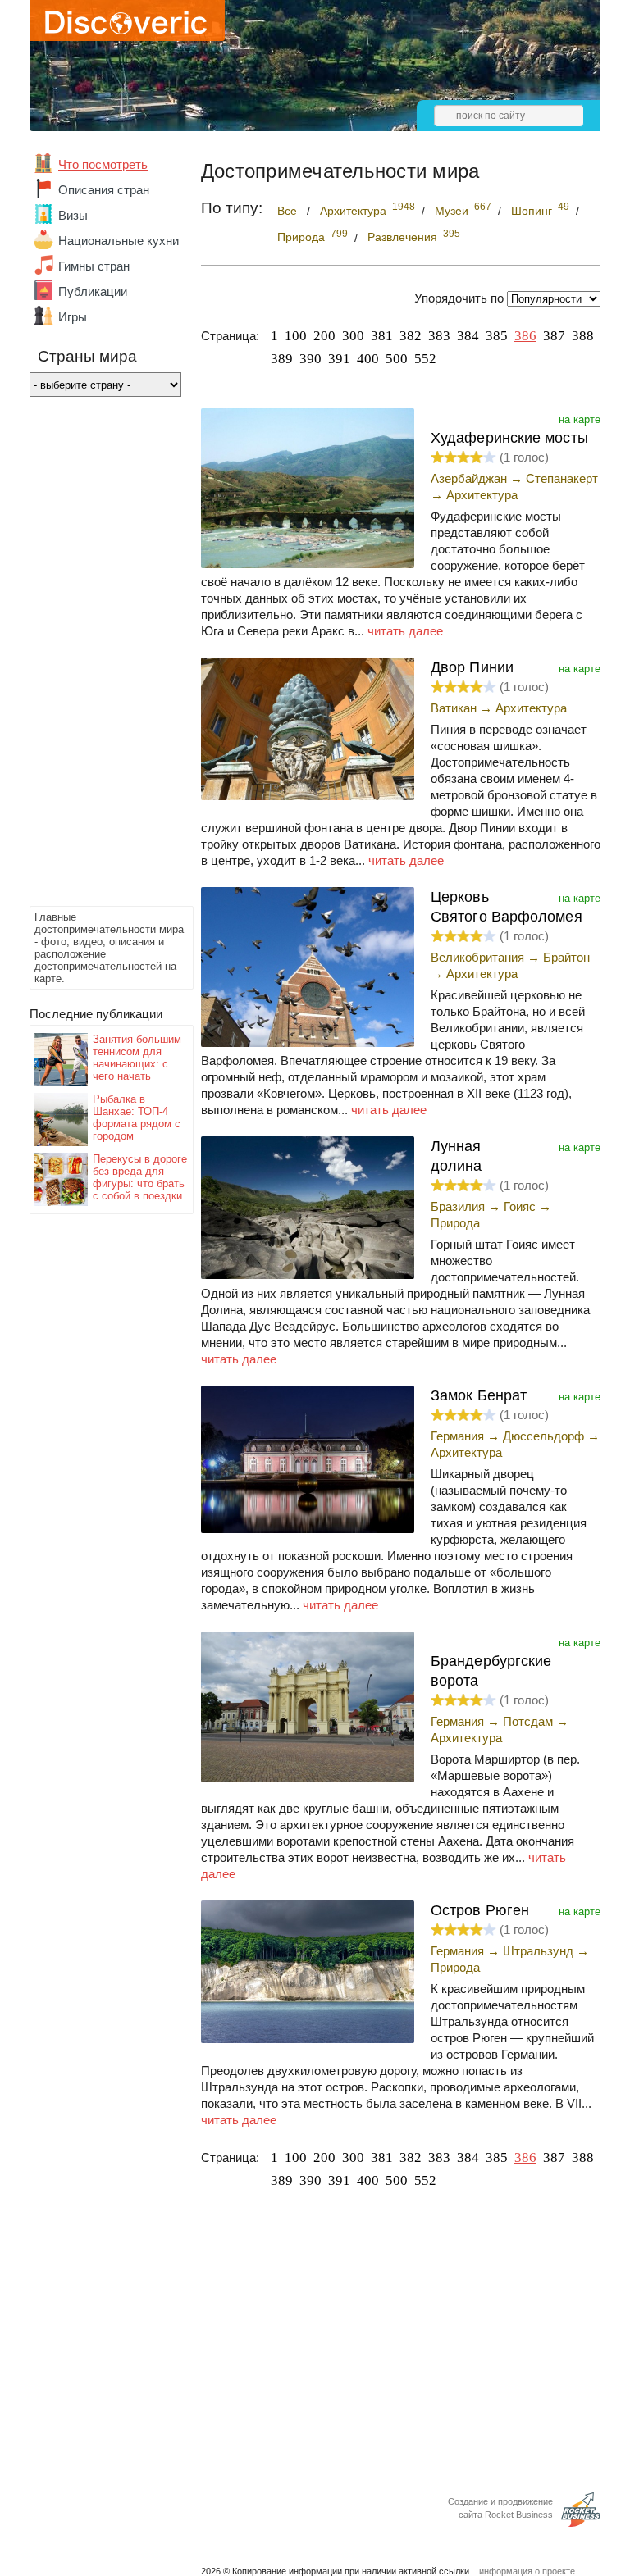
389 (282, 359)
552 (425, 359)
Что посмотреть (103, 164)
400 (368, 359)
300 (353, 336)
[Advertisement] (95, 656)
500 (397, 359)
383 (439, 336)
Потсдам (528, 1721)
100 (296, 336)
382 (411, 336)
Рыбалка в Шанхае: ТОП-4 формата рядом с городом (137, 1117)
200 (324, 336)
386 (525, 336)
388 (583, 336)
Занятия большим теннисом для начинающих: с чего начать (137, 1058)
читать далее (405, 631)
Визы (73, 215)
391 (339, 359)
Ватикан (454, 708)
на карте (580, 419)
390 (310, 359)
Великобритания (477, 957)
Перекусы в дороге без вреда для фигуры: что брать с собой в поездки (140, 1177)
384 (468, 336)
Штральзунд (538, 1951)
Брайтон (566, 957)
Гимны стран (94, 266)
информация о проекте (527, 2571)
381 (382, 336)
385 (497, 336)
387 (554, 336)
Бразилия (458, 1206)
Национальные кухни (119, 241)
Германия (457, 1436)
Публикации (93, 291)
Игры (73, 317)
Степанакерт (562, 478)
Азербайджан (469, 478)
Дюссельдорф (543, 1436)
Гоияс (520, 1206)
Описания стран (104, 190)
